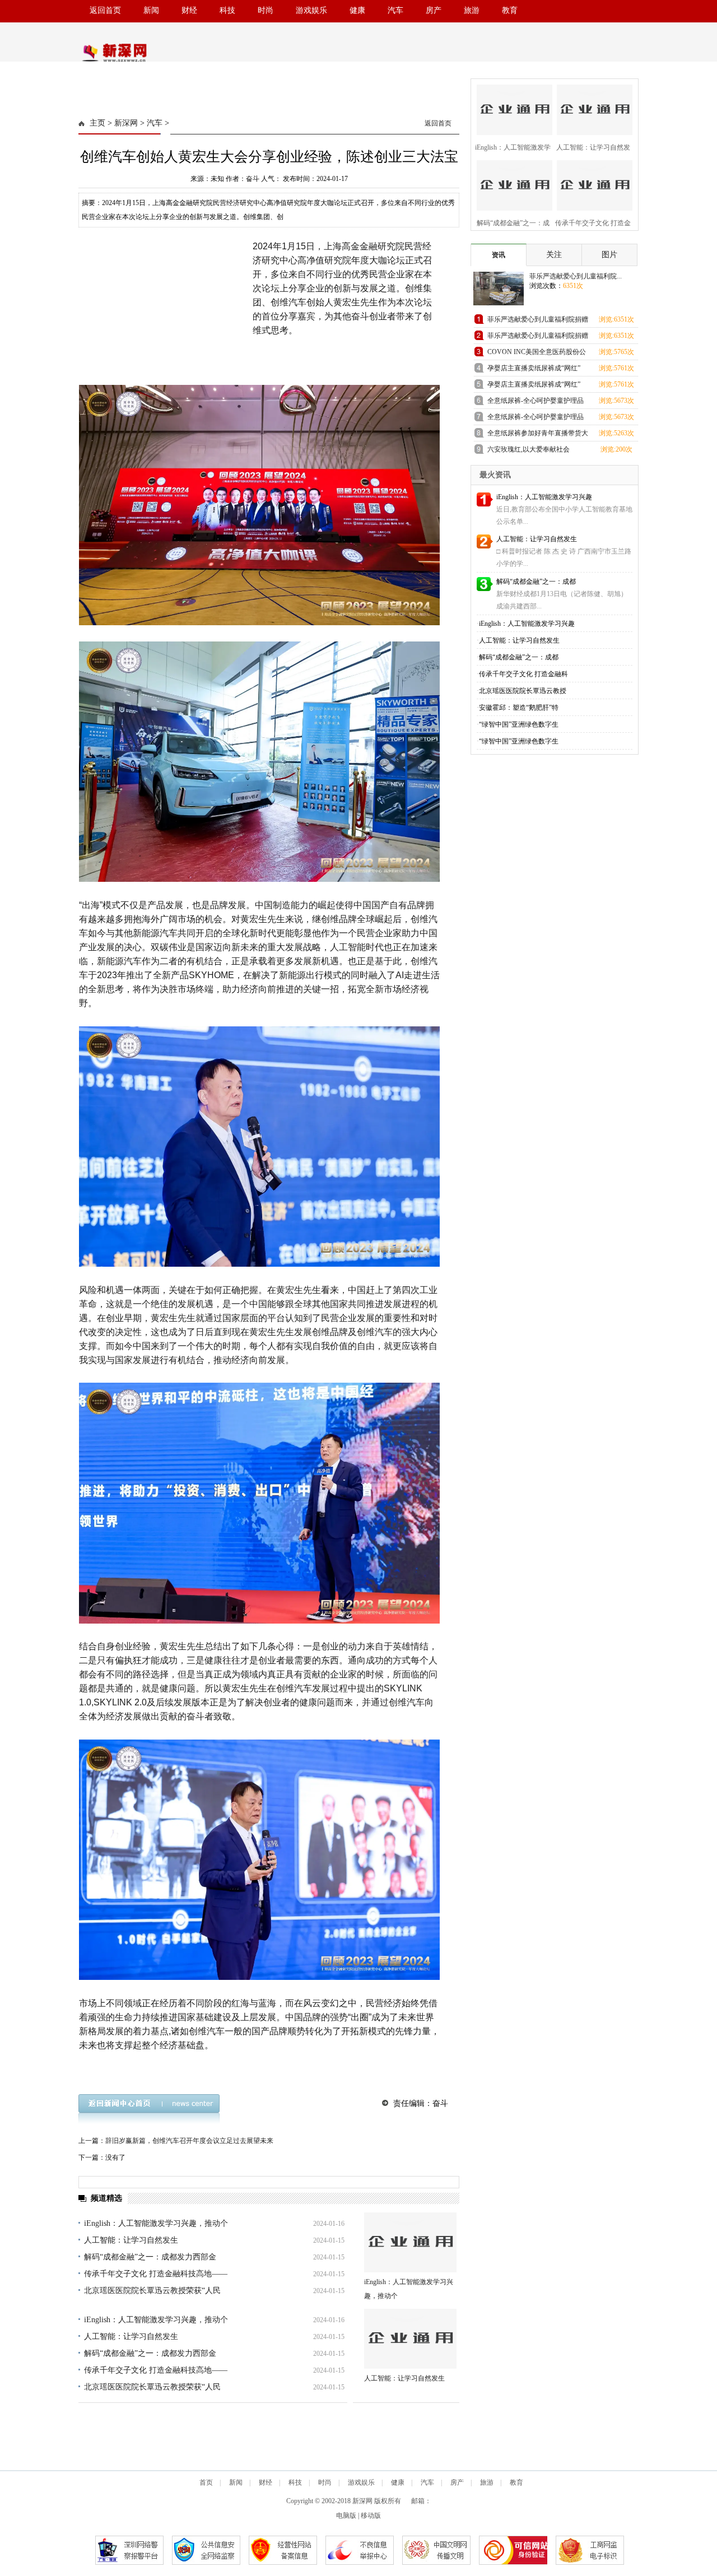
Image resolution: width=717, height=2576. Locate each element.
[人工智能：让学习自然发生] (410, 2339)
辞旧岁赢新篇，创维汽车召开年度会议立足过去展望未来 (189, 2141)
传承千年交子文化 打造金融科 (523, 674)
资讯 (499, 255)
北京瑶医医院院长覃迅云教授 (523, 691)
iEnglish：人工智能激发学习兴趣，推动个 (156, 2223)
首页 (206, 2482)
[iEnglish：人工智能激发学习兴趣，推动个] (410, 2242)
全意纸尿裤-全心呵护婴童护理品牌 (536, 403)
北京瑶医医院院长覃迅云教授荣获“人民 (152, 2291)
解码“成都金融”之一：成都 (536, 582)
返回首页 (105, 10)
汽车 (395, 10)
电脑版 (346, 2515)
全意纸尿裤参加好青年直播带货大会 (538, 435)
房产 (434, 10)
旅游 (472, 10)
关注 (554, 255)
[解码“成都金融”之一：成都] (511, 184)
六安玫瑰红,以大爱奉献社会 (529, 449)
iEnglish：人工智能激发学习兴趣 (544, 497)
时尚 (266, 10)
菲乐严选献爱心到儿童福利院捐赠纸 (538, 321)
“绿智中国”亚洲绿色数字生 (519, 724)
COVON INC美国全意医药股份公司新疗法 (537, 354)
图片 (609, 255)
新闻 (151, 10)
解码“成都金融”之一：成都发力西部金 (150, 2257)
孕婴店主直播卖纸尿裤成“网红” (534, 368)
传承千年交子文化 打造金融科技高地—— (156, 2274)
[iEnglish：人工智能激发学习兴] (511, 108)
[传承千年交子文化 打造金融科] (591, 184)
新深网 (126, 123)
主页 (97, 123)
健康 (357, 10)
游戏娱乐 (311, 10)
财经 (189, 10)
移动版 (371, 2515)
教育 (510, 10)
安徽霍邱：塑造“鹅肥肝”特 (519, 708)
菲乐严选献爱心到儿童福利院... (576, 276)
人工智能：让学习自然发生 (131, 2240)
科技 (227, 10)
